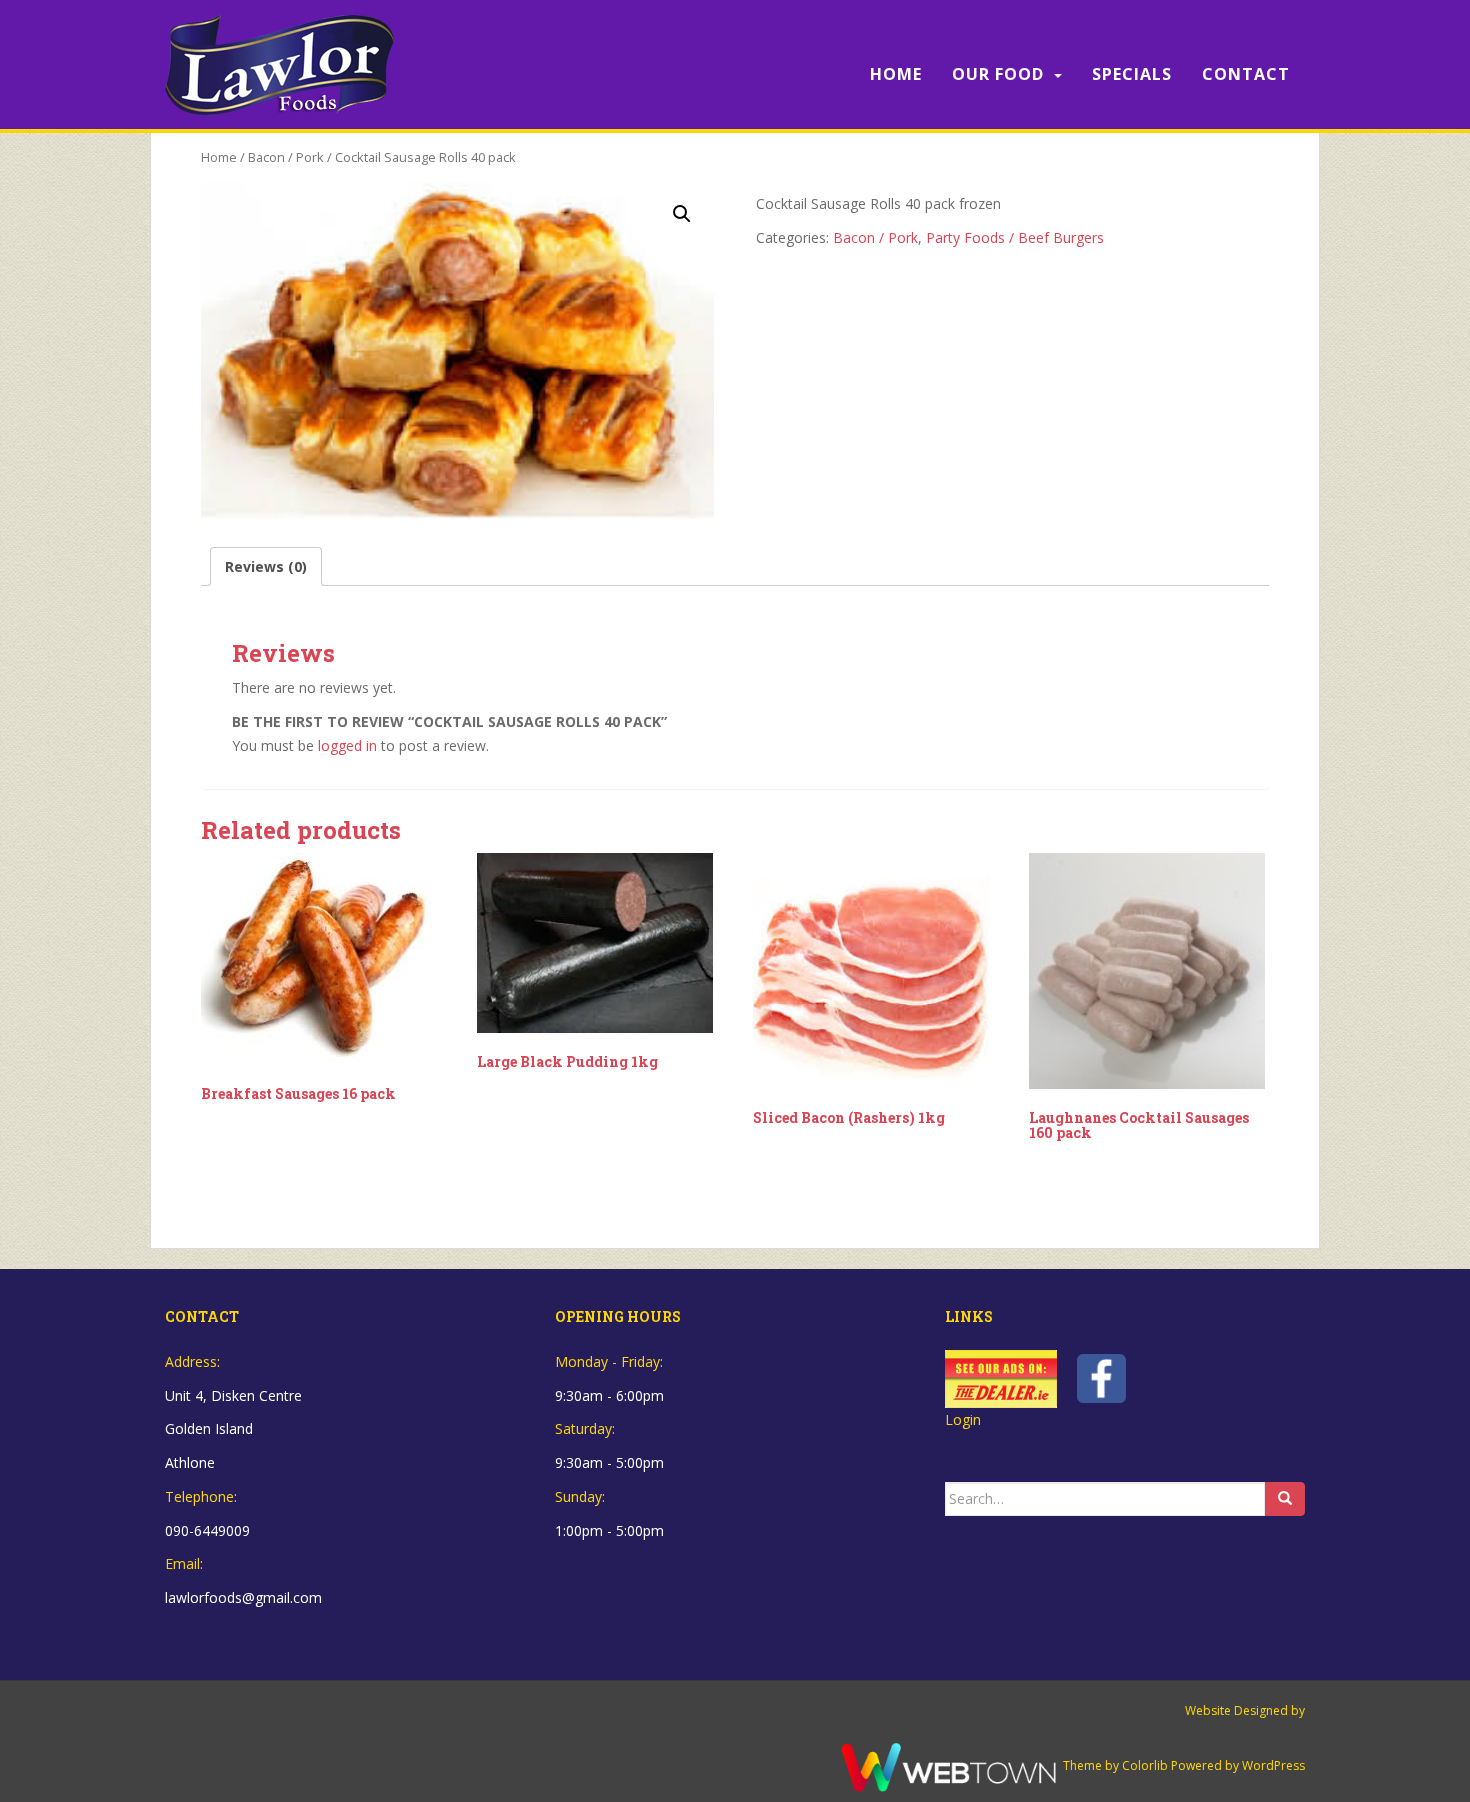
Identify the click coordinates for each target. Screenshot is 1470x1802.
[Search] (1285, 1499)
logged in (347, 745)
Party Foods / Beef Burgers (1015, 237)
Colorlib (1145, 1765)
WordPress (1273, 1765)
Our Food (998, 74)
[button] (682, 214)
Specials (1132, 74)
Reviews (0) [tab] (266, 566)
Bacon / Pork (286, 157)
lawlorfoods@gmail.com (243, 1597)
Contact (1246, 74)
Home (896, 74)
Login (963, 1419)
